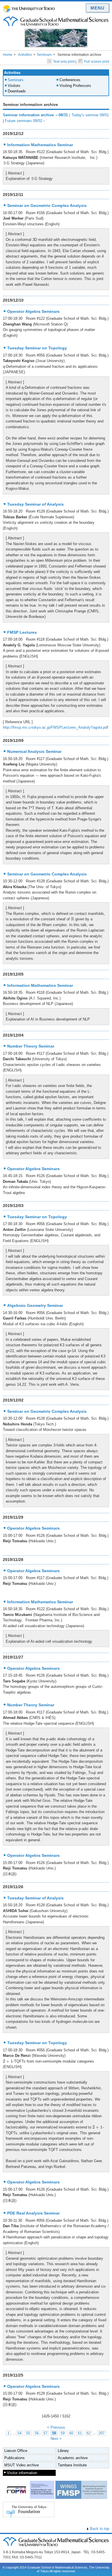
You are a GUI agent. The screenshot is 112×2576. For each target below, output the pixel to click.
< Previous (56, 2427)
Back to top (100, 2529)
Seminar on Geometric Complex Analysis (47, 205)
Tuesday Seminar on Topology (37, 348)
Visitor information (22, 2473)
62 (88, 2433)
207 (102, 2433)
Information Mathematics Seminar (40, 145)
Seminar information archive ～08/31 (35, 115)
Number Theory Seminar (31, 1046)
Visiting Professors (75, 86)
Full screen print (97, 62)
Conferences (70, 80)
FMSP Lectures (22, 632)
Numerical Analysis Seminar (34, 751)
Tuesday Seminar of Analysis (35, 504)
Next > (56, 2439)
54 (20, 2433)
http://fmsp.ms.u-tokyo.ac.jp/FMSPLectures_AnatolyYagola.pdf (56, 727)
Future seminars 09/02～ (25, 121)
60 (71, 2433)
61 (80, 2433)
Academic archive (73, 2458)
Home (8, 55)
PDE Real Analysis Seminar (33, 2213)
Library (63, 2451)
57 (45, 2433)
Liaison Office (16, 2451)
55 (28, 2433)
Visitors (14, 86)
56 (37, 2433)
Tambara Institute (72, 2465)
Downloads (17, 91)
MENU (97, 8)
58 (54, 2433)
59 (63, 2433)
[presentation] (73, 919)
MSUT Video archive (22, 2465)
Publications (15, 2458)
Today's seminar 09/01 (90, 115)
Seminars (44, 55)
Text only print (64, 62)
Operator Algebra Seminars (33, 311)
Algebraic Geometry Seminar (35, 1305)
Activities (25, 55)
